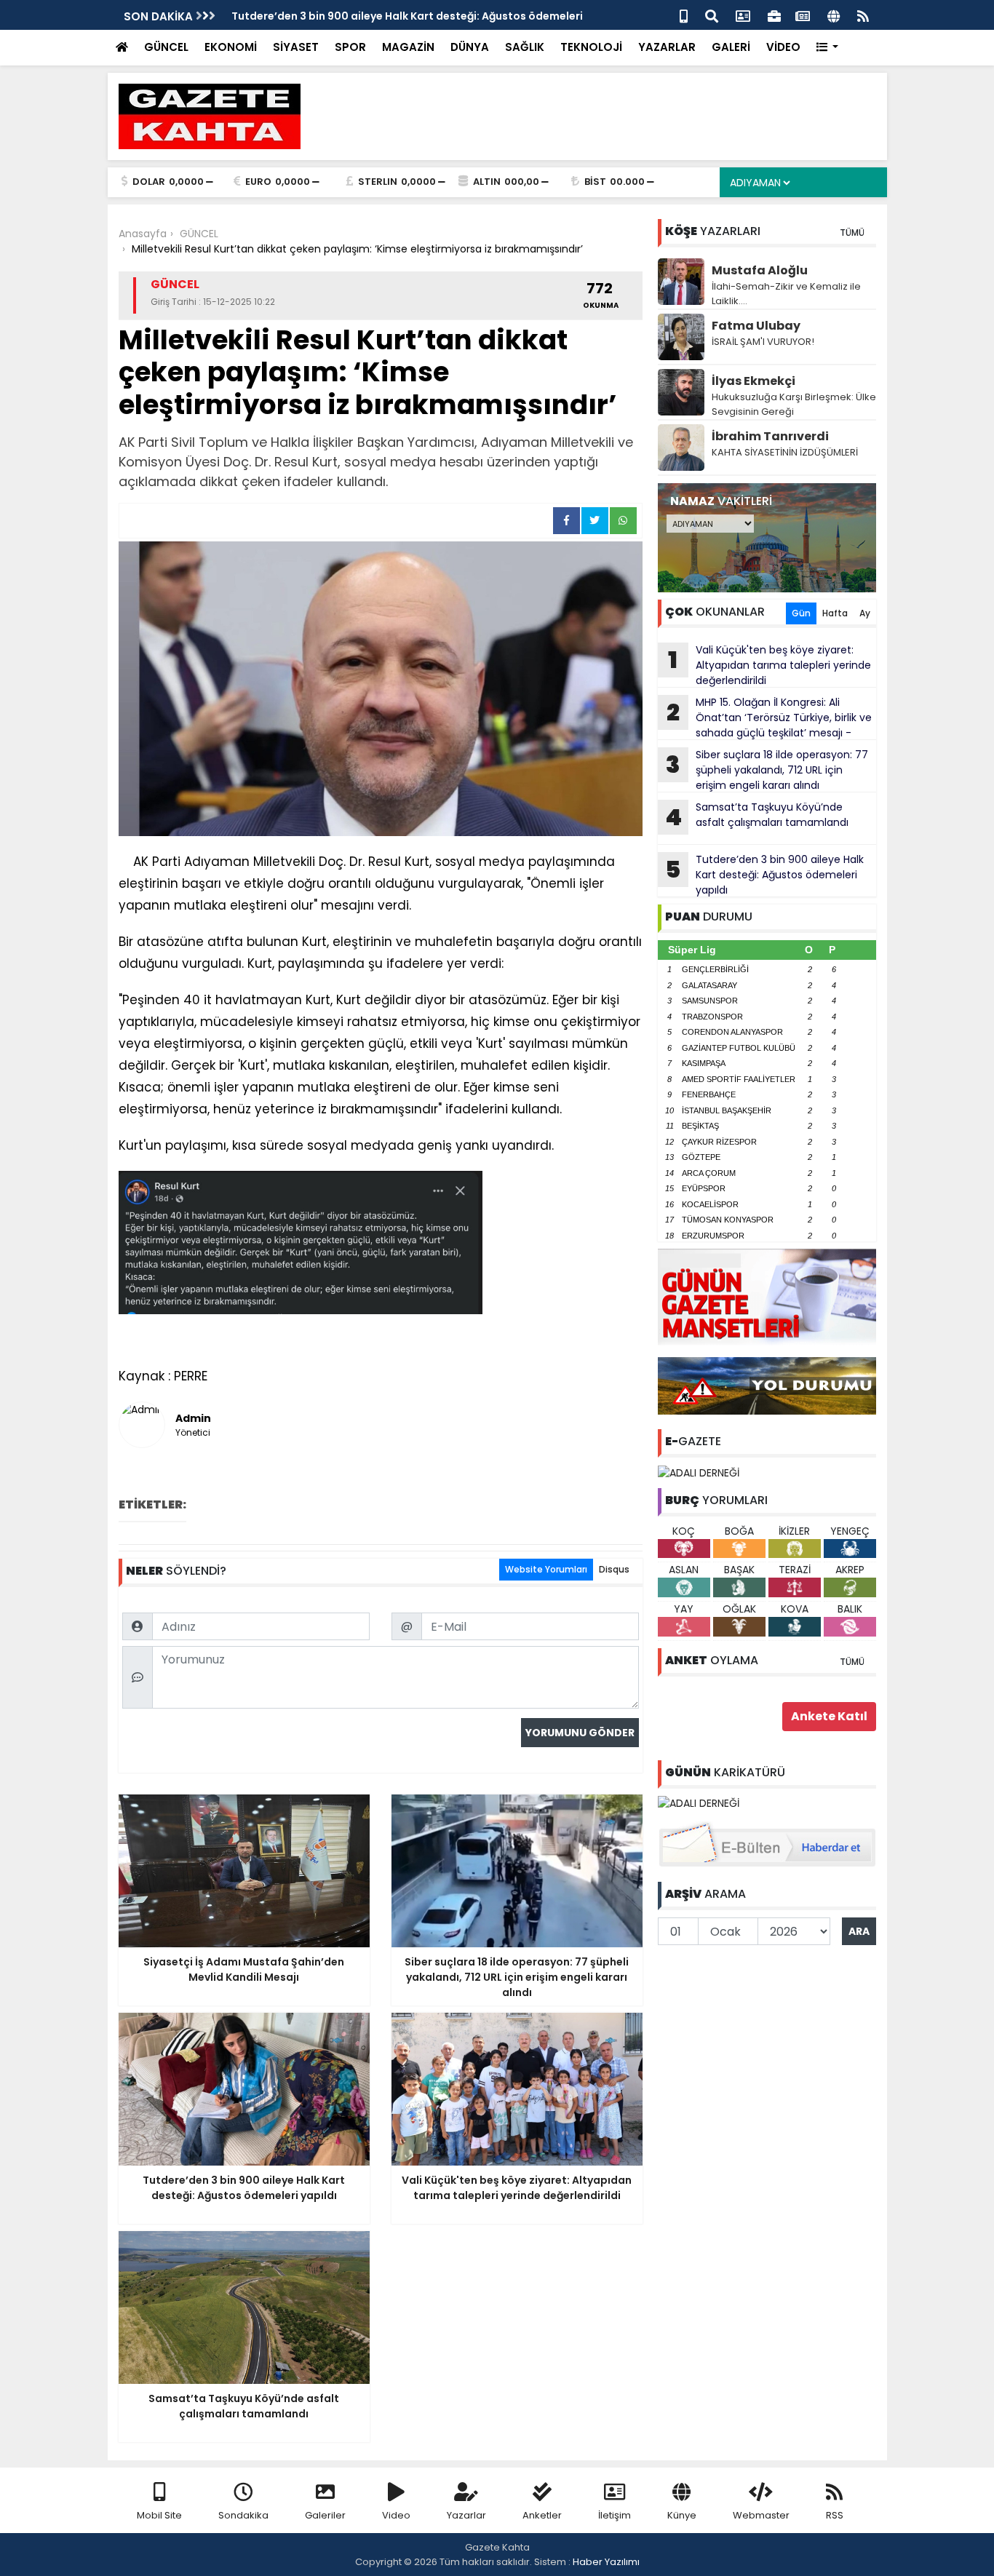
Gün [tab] (801, 613)
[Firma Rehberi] (774, 15)
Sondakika (243, 2515)
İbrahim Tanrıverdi (770, 436)
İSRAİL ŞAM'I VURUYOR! (763, 342)
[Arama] (712, 15)
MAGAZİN (408, 47)
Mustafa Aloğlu (760, 270)
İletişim (615, 2515)
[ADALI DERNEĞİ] (699, 1472)
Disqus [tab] (614, 1569)
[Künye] (834, 15)
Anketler (542, 2515)
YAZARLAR (667, 47)
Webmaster (761, 2515)
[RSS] (863, 15)
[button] (828, 48)
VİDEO (783, 47)
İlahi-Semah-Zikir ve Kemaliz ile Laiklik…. (786, 294)
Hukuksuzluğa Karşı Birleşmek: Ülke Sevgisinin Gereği (794, 404)
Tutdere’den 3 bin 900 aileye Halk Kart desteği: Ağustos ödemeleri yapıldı (764, 875)
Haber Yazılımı (606, 2562)
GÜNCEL (166, 47)
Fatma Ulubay (756, 326)
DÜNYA (470, 47)
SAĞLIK (525, 47)
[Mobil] (684, 15)
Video (396, 2515)
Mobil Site (159, 2515)
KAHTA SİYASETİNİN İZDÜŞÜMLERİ (785, 452)
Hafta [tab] (835, 613)
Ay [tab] (865, 613)
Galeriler (325, 2515)
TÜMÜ (852, 232)
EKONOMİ (231, 47)
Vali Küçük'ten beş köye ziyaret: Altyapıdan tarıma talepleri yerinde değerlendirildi (770, 665)
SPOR (350, 47)
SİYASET (296, 47)
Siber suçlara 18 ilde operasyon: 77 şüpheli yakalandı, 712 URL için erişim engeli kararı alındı (767, 770)
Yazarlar (466, 2515)
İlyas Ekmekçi (754, 381)
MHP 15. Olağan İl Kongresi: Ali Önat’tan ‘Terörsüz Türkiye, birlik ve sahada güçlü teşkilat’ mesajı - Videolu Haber (765, 717)
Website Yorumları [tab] (546, 1569)
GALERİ (731, 47)
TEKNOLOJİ (591, 47)
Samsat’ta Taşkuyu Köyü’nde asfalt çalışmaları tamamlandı (757, 816)
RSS (835, 2515)
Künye (682, 2515)
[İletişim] (743, 15)
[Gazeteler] (803, 15)
